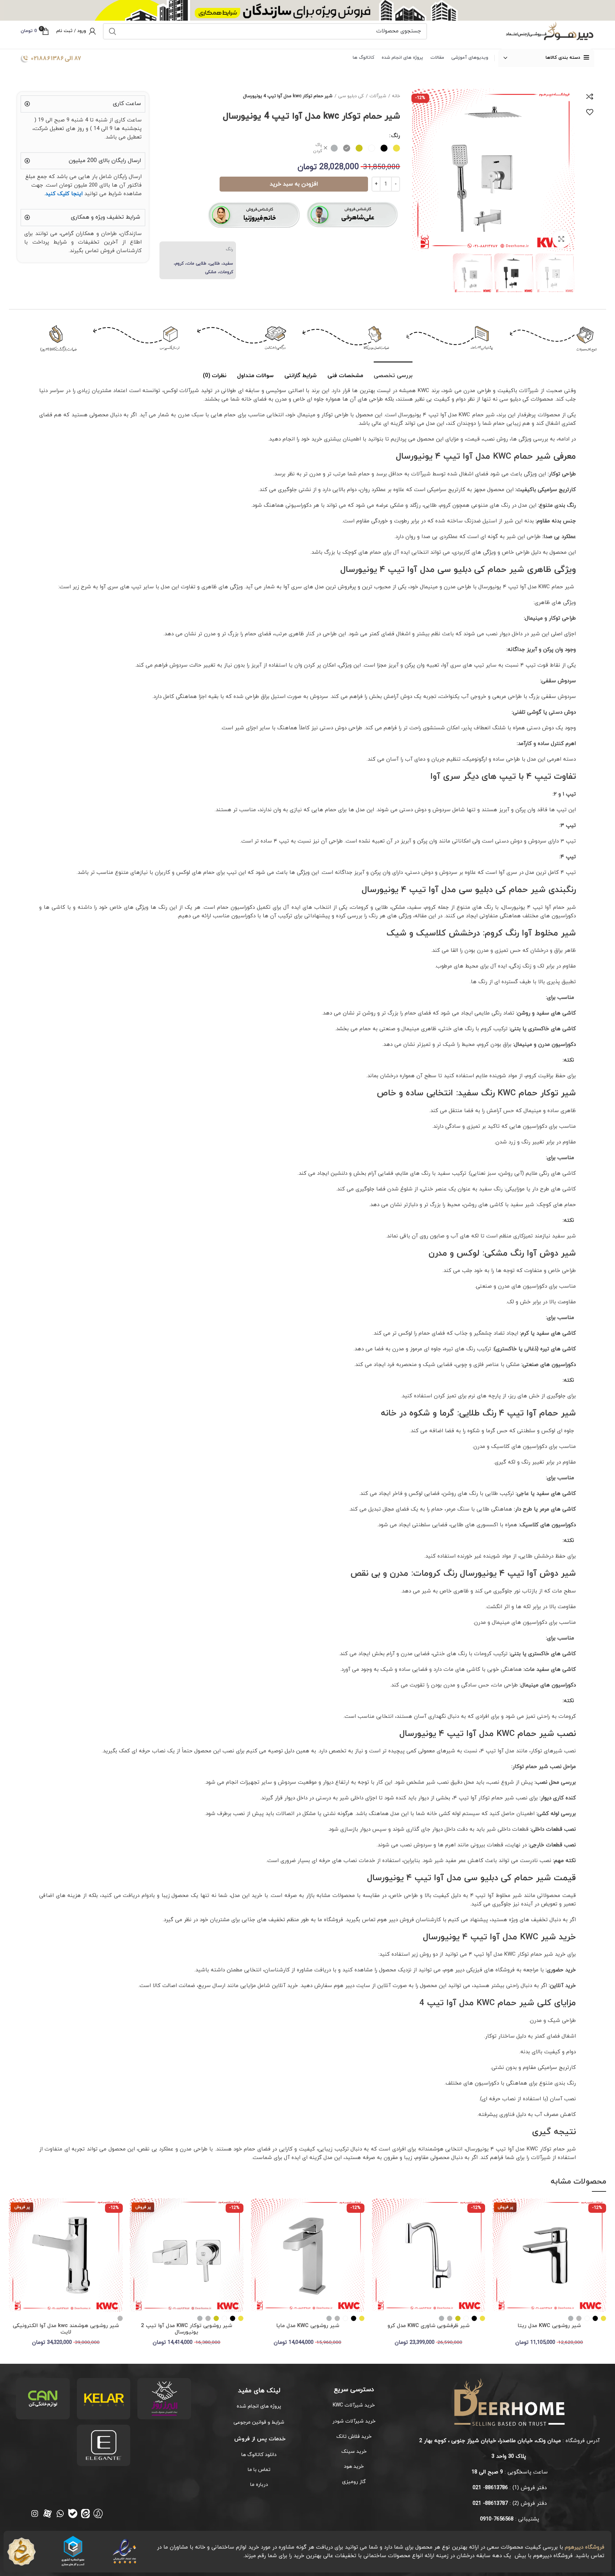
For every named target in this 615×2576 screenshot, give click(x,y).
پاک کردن (318, 148)
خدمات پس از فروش (259, 2439)
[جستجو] (112, 31)
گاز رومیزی (354, 2482)
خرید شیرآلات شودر (354, 2421)
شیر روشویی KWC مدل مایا (308, 2326)
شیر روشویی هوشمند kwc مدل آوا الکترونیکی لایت (66, 2329)
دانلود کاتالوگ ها (259, 2455)
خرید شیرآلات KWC (354, 2405)
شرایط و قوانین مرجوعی (259, 2422)
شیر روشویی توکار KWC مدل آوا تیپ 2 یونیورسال (186, 2329)
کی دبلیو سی (351, 96)
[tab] (393, 372)
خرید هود (354, 2467)
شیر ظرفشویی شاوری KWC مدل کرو (429, 2326)
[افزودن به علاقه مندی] (590, 112)
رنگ (396, 136)
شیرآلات (378, 96)
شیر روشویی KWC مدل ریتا (549, 2326)
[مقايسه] (590, 97)
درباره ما (259, 2485)
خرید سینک (354, 2452)
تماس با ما (259, 2470)
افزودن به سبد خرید (294, 184)
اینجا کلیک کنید (64, 194)
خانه (396, 96)
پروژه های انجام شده (259, 2406)
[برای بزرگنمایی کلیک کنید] (561, 239)
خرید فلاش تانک (354, 2437)
